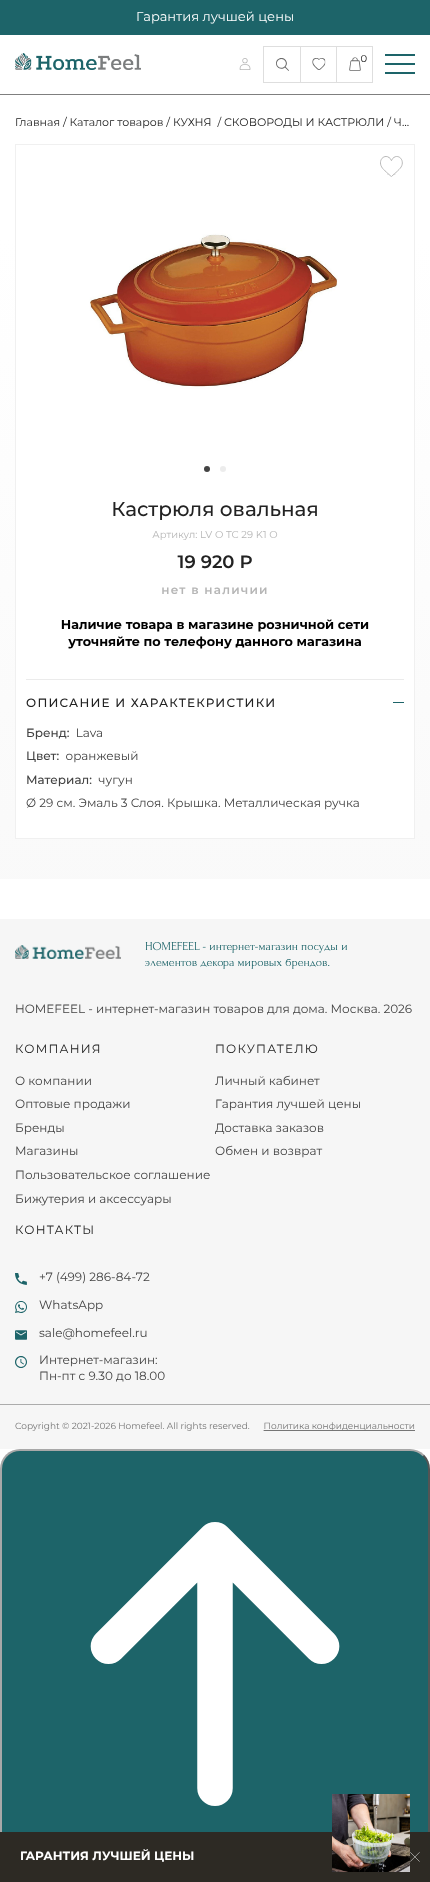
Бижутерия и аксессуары (93, 1199)
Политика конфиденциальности (339, 1426)
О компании (53, 1081)
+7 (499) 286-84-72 (94, 1277)
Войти (247, 64)
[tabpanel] (215, 305)
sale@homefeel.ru (93, 1333)
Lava (89, 733)
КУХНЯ (194, 122)
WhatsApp (71, 1305)
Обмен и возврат (268, 1151)
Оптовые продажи (73, 1104)
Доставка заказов (269, 1128)
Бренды (40, 1128)
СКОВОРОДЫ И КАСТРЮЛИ (304, 122)
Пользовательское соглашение (112, 1175)
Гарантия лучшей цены (288, 1104)
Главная (37, 122)
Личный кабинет (267, 1081)
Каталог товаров (117, 122)
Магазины (46, 1151)
